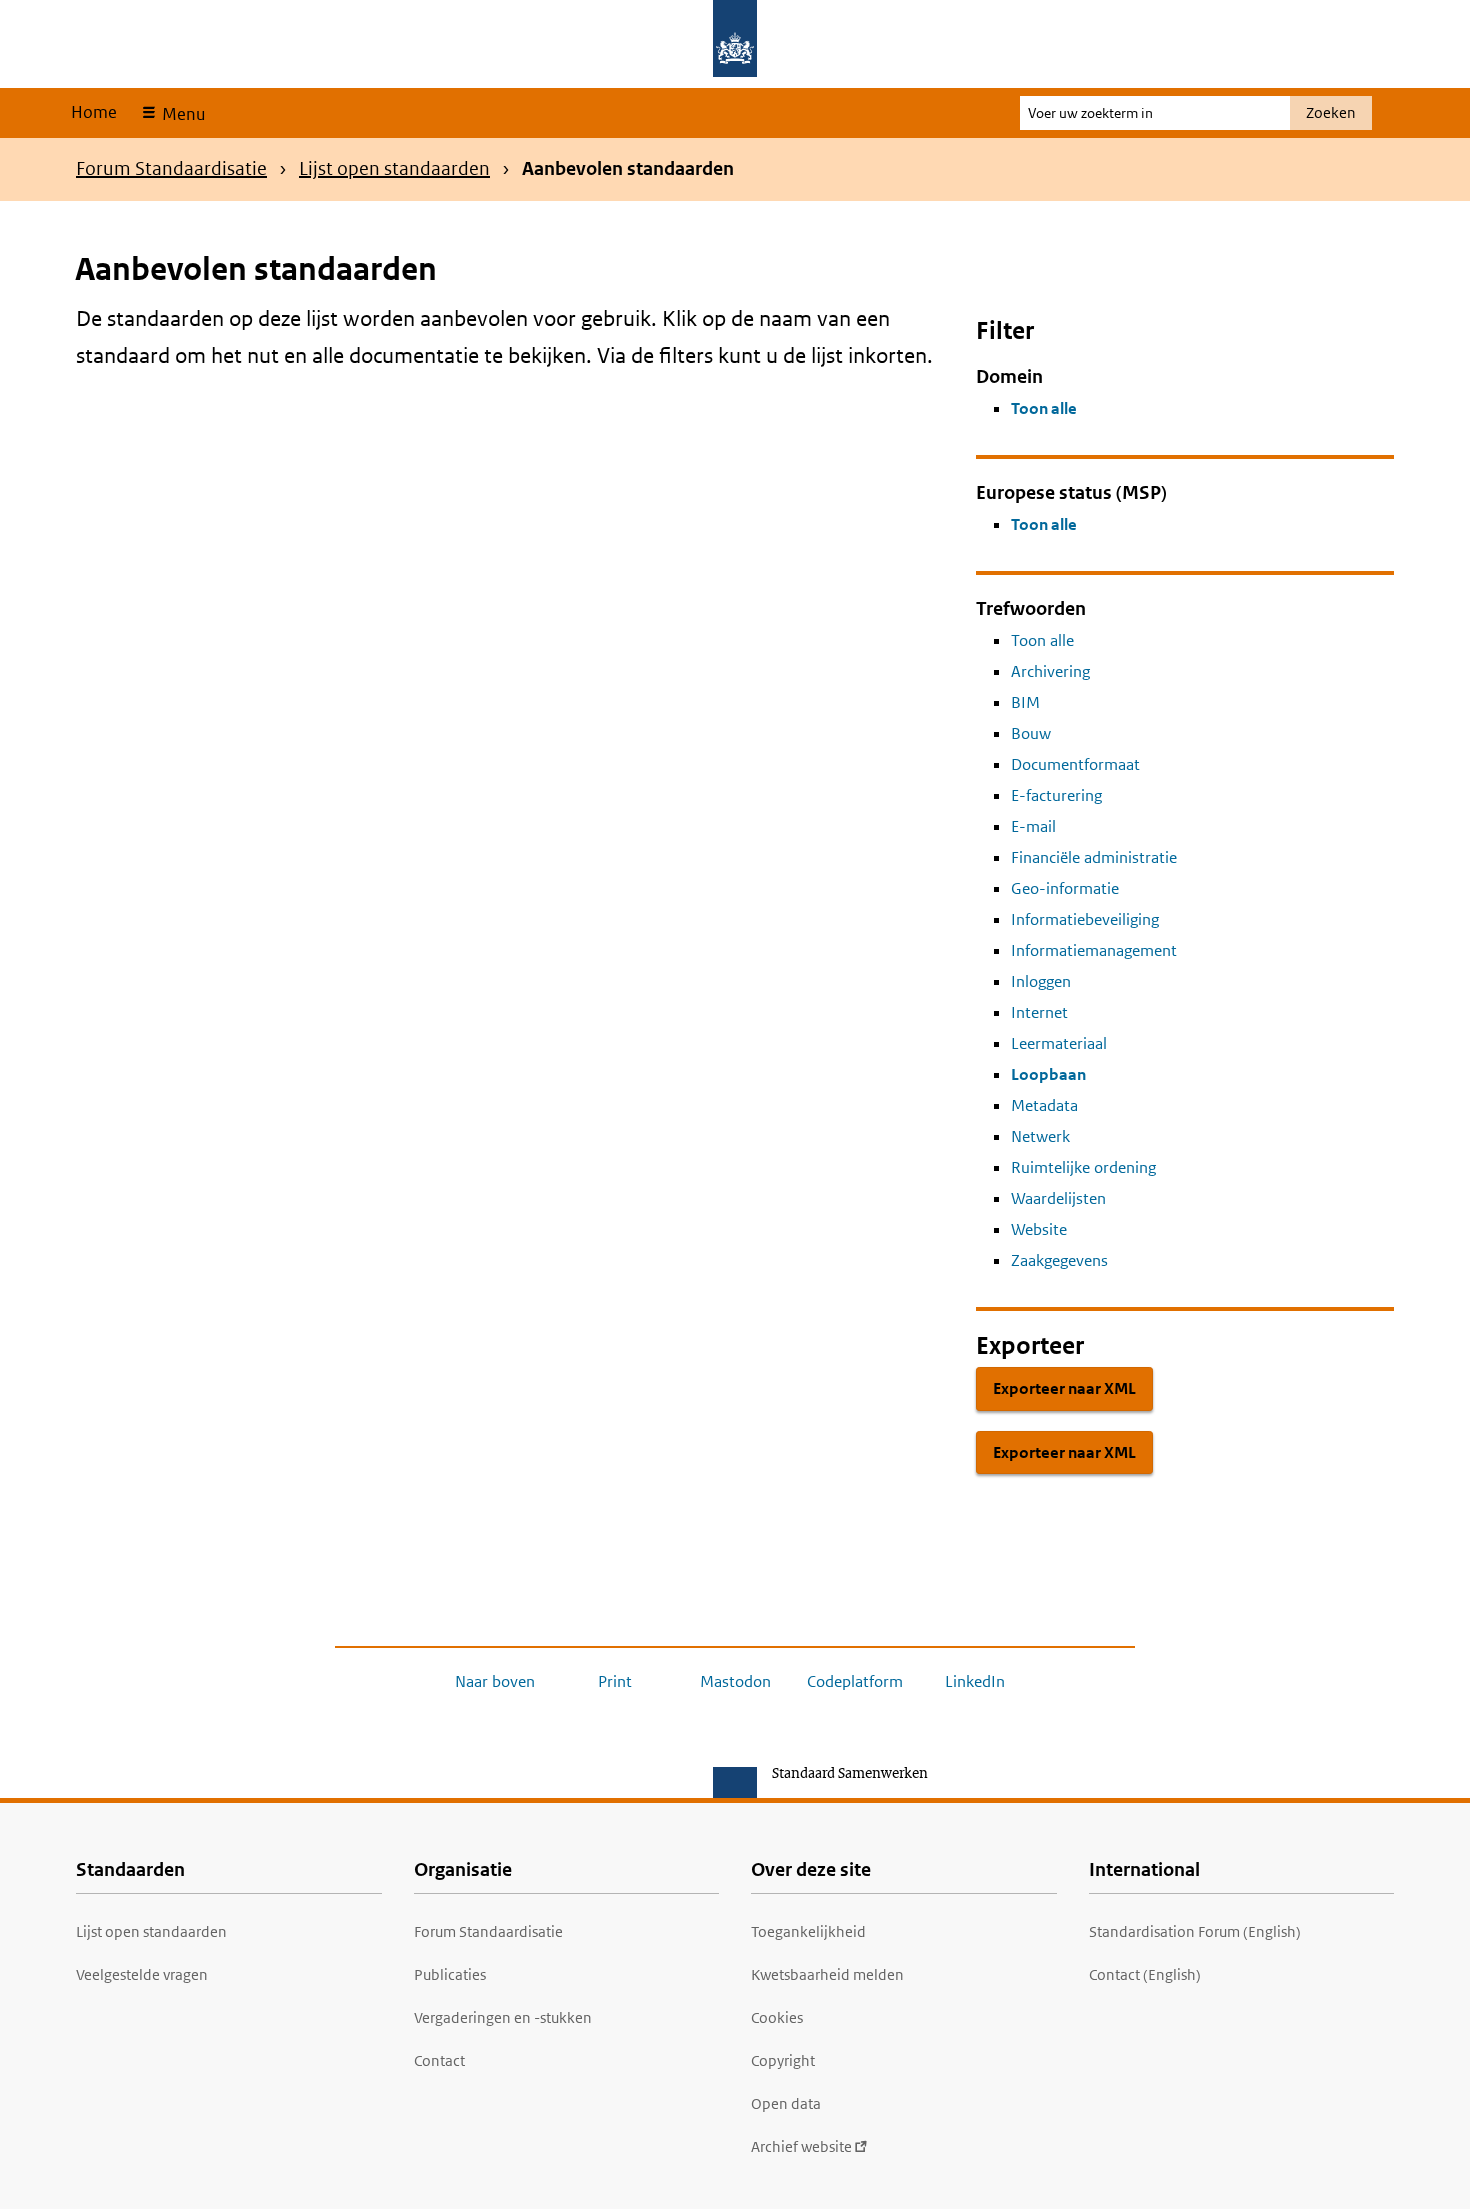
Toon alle (1044, 408)
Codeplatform (855, 1681)
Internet (1039, 1012)
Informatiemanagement (1094, 950)
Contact (439, 2060)
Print (615, 1681)
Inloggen (1041, 981)
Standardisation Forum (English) (1195, 1931)
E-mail (1033, 826)
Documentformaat (1075, 764)
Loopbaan (1048, 1074)
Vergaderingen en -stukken (503, 2017)
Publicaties (450, 1974)
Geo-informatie (1065, 888)
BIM (1025, 702)
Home (94, 112)
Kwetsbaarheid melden (827, 1974)
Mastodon (735, 1681)
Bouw (1031, 733)
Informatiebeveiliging (1085, 919)
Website (1039, 1229)
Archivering (1050, 671)
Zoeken (1331, 112)
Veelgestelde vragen (142, 1974)
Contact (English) (1145, 1974)
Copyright (783, 2060)
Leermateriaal (1059, 1043)
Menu (181, 114)
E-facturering (1056, 795)
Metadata (1044, 1105)
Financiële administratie (1094, 857)
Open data (786, 2103)
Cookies (777, 2017)
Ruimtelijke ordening (1083, 1167)
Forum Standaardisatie (171, 168)
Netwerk (1040, 1136)
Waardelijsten (1058, 1198)
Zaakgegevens (1059, 1260)
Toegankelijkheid (808, 1931)
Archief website (801, 2146)
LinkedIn (975, 1681)
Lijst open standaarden (394, 168)
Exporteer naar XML (1064, 1388)
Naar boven (495, 1681)
